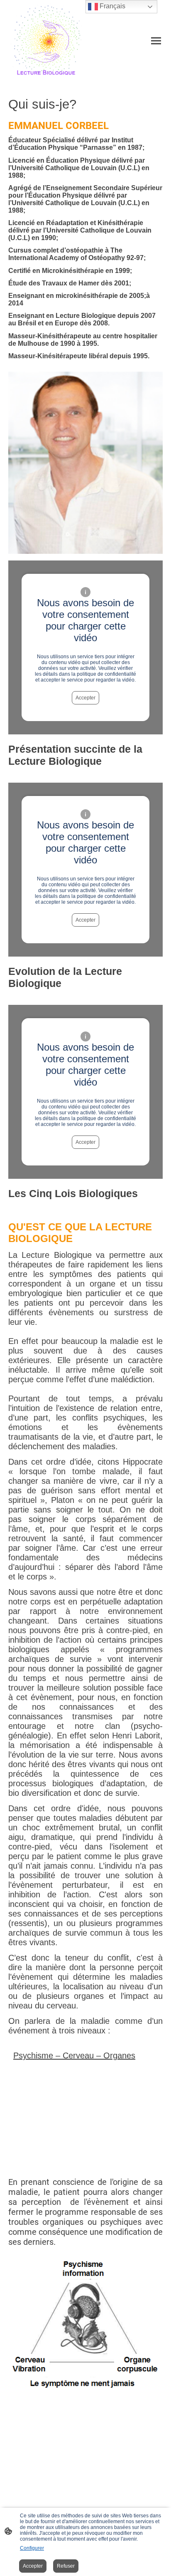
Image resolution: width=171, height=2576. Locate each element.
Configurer (32, 2548)
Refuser (66, 2566)
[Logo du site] (46, 41)
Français (112, 6)
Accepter (85, 698)
